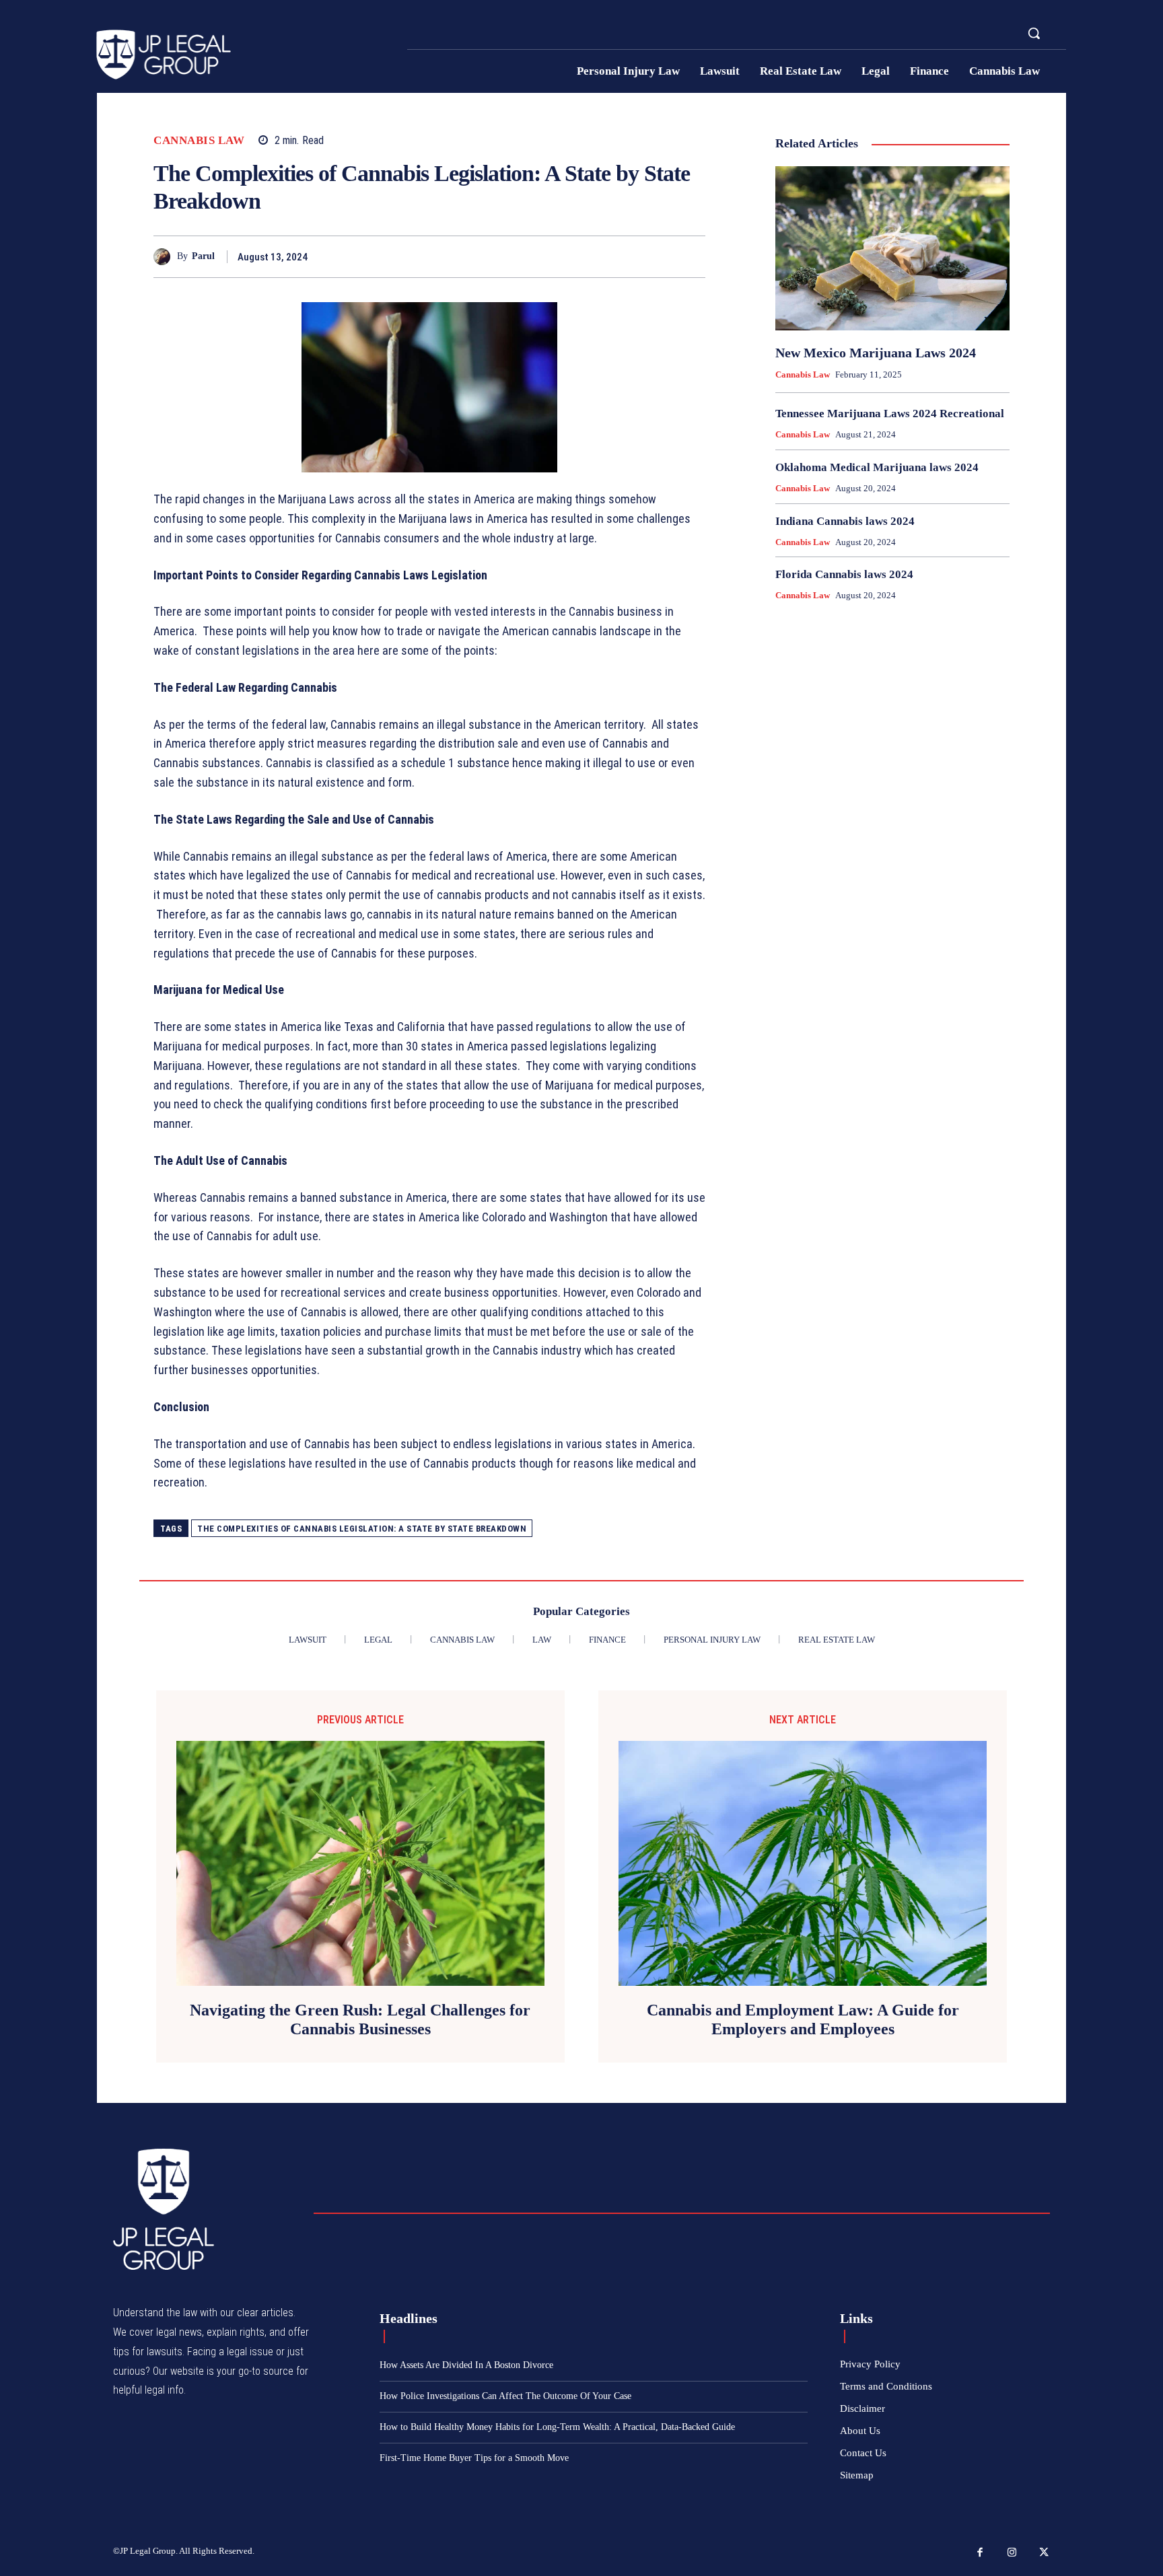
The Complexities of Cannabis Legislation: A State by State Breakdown (362, 1529)
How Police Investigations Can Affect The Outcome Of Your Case (505, 2396)
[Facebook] (599, 256)
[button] (1034, 33)
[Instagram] (1012, 2553)
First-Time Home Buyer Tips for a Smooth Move (474, 2458)
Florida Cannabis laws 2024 (844, 574)
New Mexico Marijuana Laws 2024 (876, 353)
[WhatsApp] (692, 256)
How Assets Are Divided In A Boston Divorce (466, 2365)
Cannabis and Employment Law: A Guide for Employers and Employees (803, 2020)
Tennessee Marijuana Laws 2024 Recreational (890, 414)
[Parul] (165, 257)
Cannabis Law (199, 140)
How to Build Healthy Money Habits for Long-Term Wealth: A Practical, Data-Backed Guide (557, 2427)
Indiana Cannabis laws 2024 (845, 521)
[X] (630, 256)
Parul (203, 256)
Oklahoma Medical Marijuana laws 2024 (877, 467)
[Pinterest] (661, 256)
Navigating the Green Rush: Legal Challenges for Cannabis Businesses (360, 2020)
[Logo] (244, 55)
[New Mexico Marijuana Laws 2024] (892, 248)
